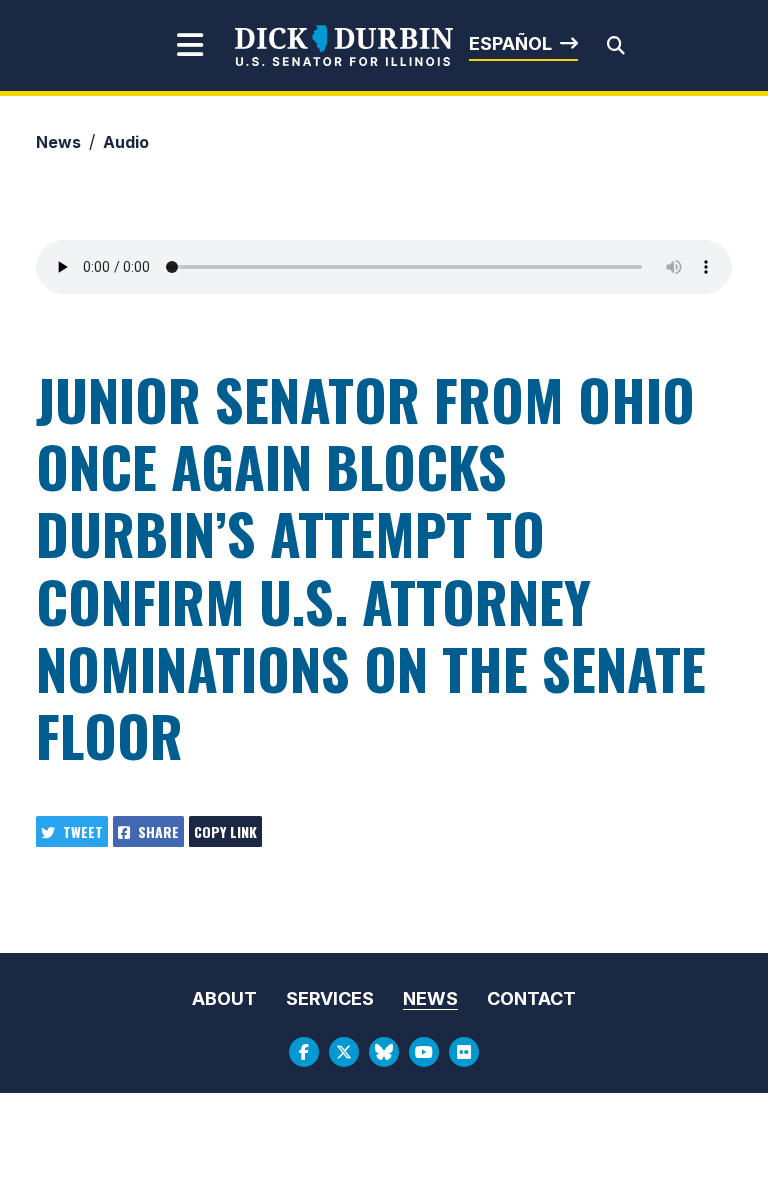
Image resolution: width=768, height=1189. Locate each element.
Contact (531, 998)
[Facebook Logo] (304, 1052)
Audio (126, 142)
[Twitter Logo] (344, 1052)
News (58, 142)
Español (510, 43)
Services (330, 998)
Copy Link (225, 831)
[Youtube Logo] (424, 1052)
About (224, 998)
